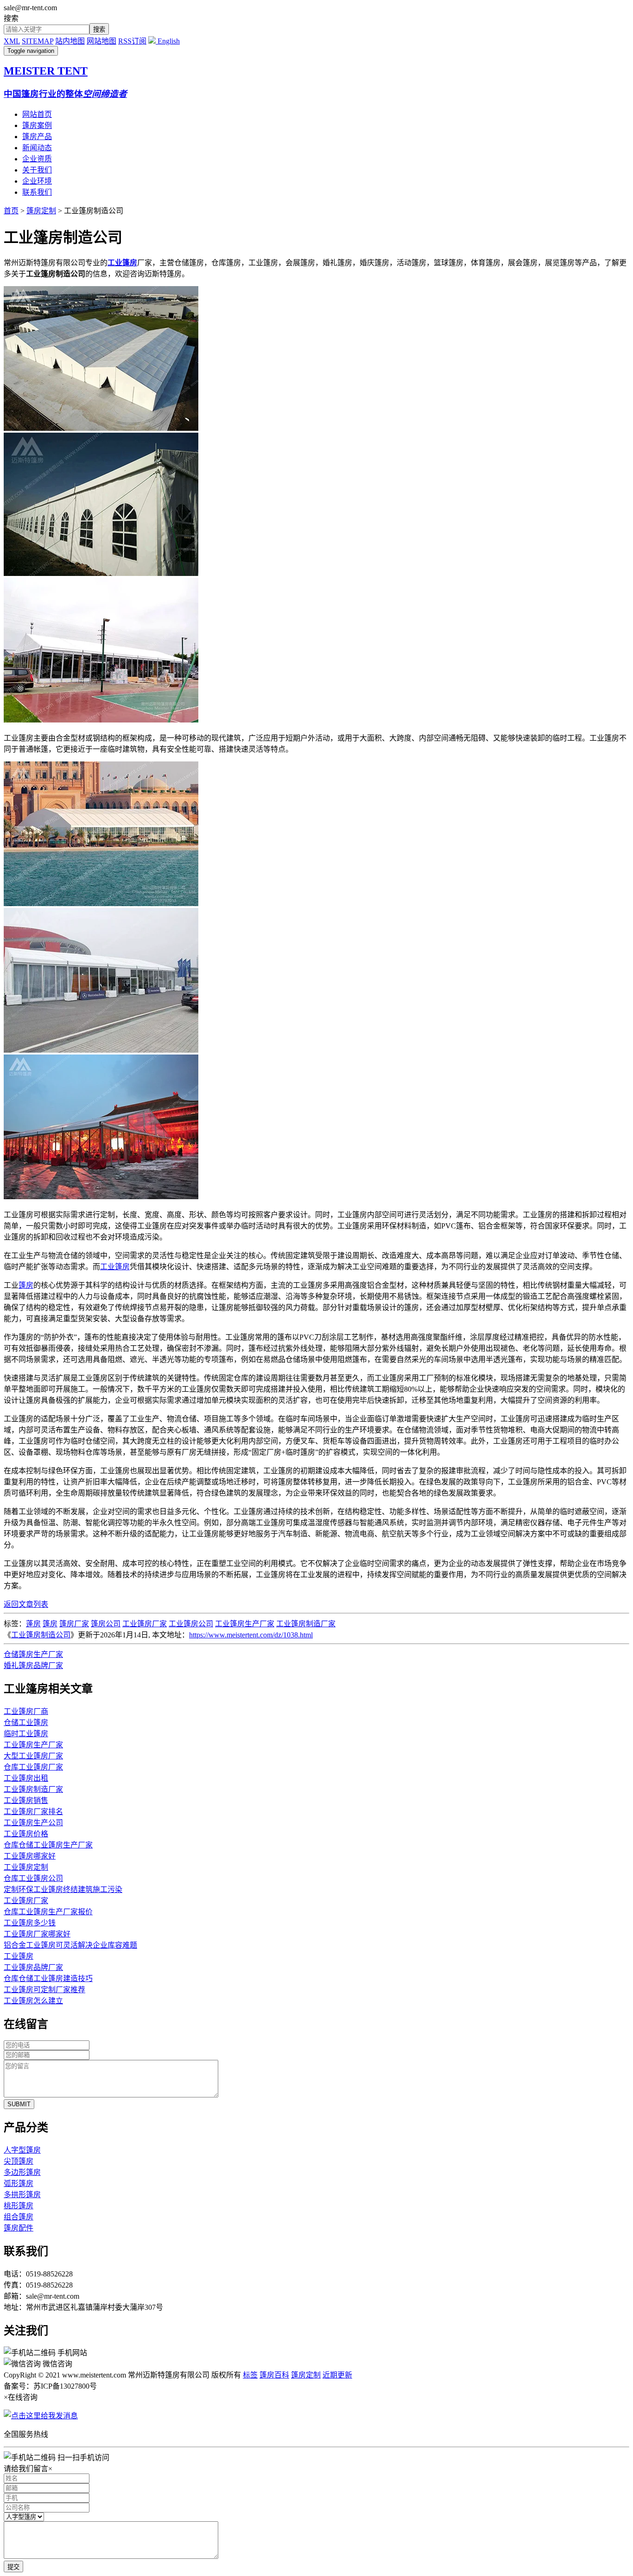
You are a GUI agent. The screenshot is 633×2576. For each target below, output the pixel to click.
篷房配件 (19, 2228)
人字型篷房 (22, 2150)
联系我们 (37, 192)
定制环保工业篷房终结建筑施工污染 (63, 1889)
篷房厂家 (74, 1624)
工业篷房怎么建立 (33, 2001)
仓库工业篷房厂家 (33, 1767)
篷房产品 (37, 137)
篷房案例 (37, 125)
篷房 (26, 1285)
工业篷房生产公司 (33, 1823)
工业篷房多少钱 (30, 1923)
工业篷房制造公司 (41, 1635)
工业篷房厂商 (26, 1711)
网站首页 (37, 114)
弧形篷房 (19, 2183)
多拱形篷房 (22, 2195)
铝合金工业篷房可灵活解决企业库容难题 (70, 1945)
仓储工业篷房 (26, 1723)
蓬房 (33, 1624)
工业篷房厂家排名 (33, 1812)
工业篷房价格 (26, 1834)
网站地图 (101, 41)
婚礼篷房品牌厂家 (33, 1665)
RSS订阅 (132, 41)
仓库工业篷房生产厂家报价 (48, 1912)
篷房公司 (106, 1624)
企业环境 (37, 181)
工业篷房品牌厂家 (33, 1967)
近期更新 (337, 2375)
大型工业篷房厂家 (33, 1756)
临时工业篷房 (26, 1734)
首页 (11, 211)
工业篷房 (115, 1267)
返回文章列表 (26, 1604)
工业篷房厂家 (145, 1624)
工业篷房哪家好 (30, 1856)
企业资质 (37, 159)
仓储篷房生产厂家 (33, 1654)
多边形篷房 (22, 2172)
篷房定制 (41, 211)
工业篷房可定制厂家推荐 (44, 1990)
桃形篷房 (19, 2206)
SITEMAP (38, 41)
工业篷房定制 (26, 1867)
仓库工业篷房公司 (33, 1878)
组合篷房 (19, 2217)
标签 (250, 2375)
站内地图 (70, 41)
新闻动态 (37, 148)
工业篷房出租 (26, 1778)
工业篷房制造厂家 (306, 1624)
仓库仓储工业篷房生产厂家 (48, 1845)
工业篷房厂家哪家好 (37, 1934)
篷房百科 (274, 2375)
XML (12, 41)
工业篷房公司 (191, 1624)
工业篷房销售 (26, 1800)
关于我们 (37, 170)
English (168, 41)
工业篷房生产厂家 (245, 1624)
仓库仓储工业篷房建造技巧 (48, 1978)
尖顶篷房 (19, 2161)
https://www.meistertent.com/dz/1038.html (251, 1635)
